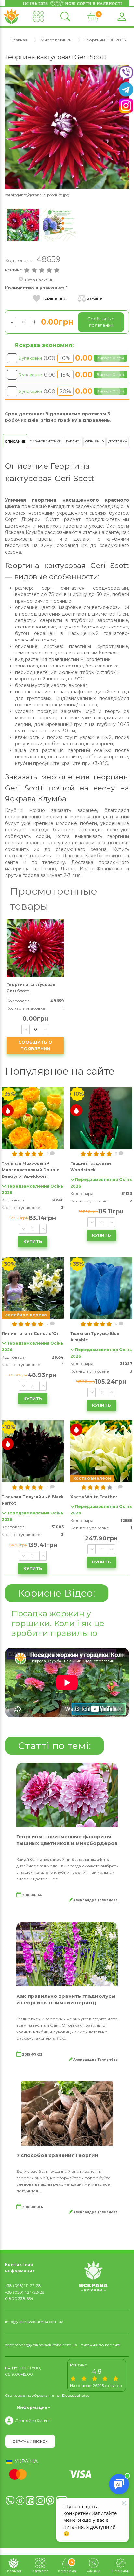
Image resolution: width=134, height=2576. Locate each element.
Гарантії (73, 441)
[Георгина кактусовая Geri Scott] (67, 126)
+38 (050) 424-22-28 (25, 2292)
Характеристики (46, 441)
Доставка (118, 441)
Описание (15, 442)
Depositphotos (76, 2395)
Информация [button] (32, 2407)
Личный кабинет (32, 2420)
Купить (33, 1241)
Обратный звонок (30, 2441)
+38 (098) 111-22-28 (23, 2286)
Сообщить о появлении (35, 1045)
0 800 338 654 (19, 2299)
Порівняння (54, 298)
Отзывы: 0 (94, 441)
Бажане (94, 298)
